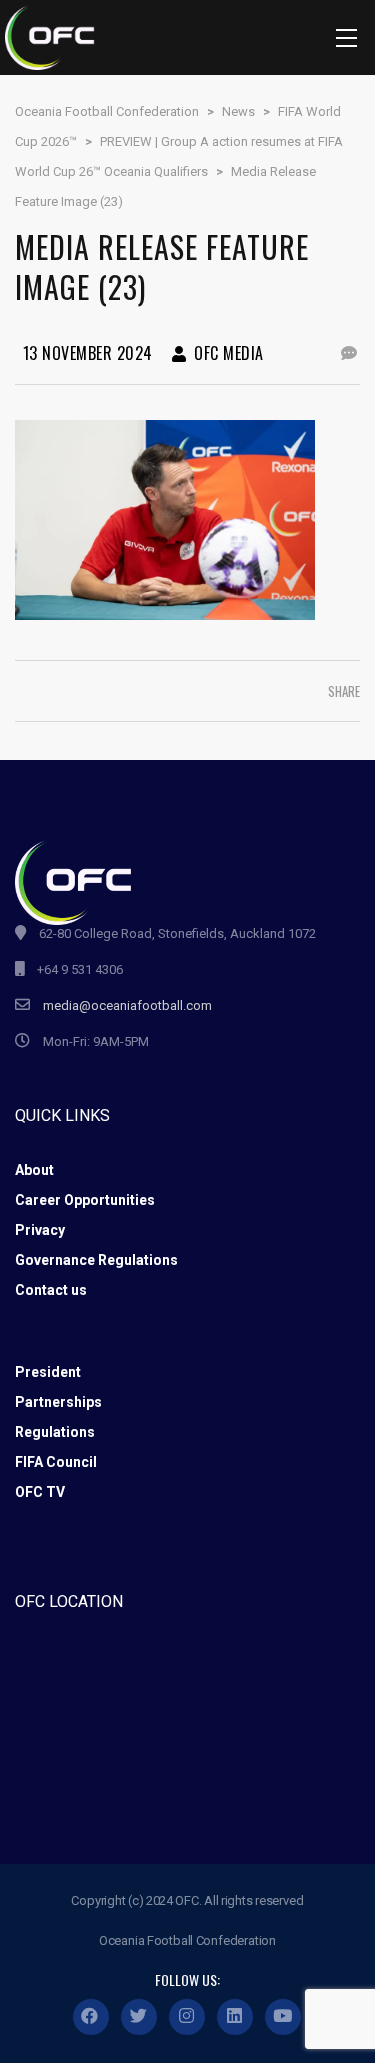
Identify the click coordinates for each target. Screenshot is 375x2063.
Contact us (51, 1290)
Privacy (40, 1230)
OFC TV (40, 1492)
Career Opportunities (85, 1200)
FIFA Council (56, 1462)
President (48, 1372)
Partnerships (58, 1402)
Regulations (55, 1432)
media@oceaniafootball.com (127, 1005)
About (34, 1170)
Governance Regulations (96, 1260)
